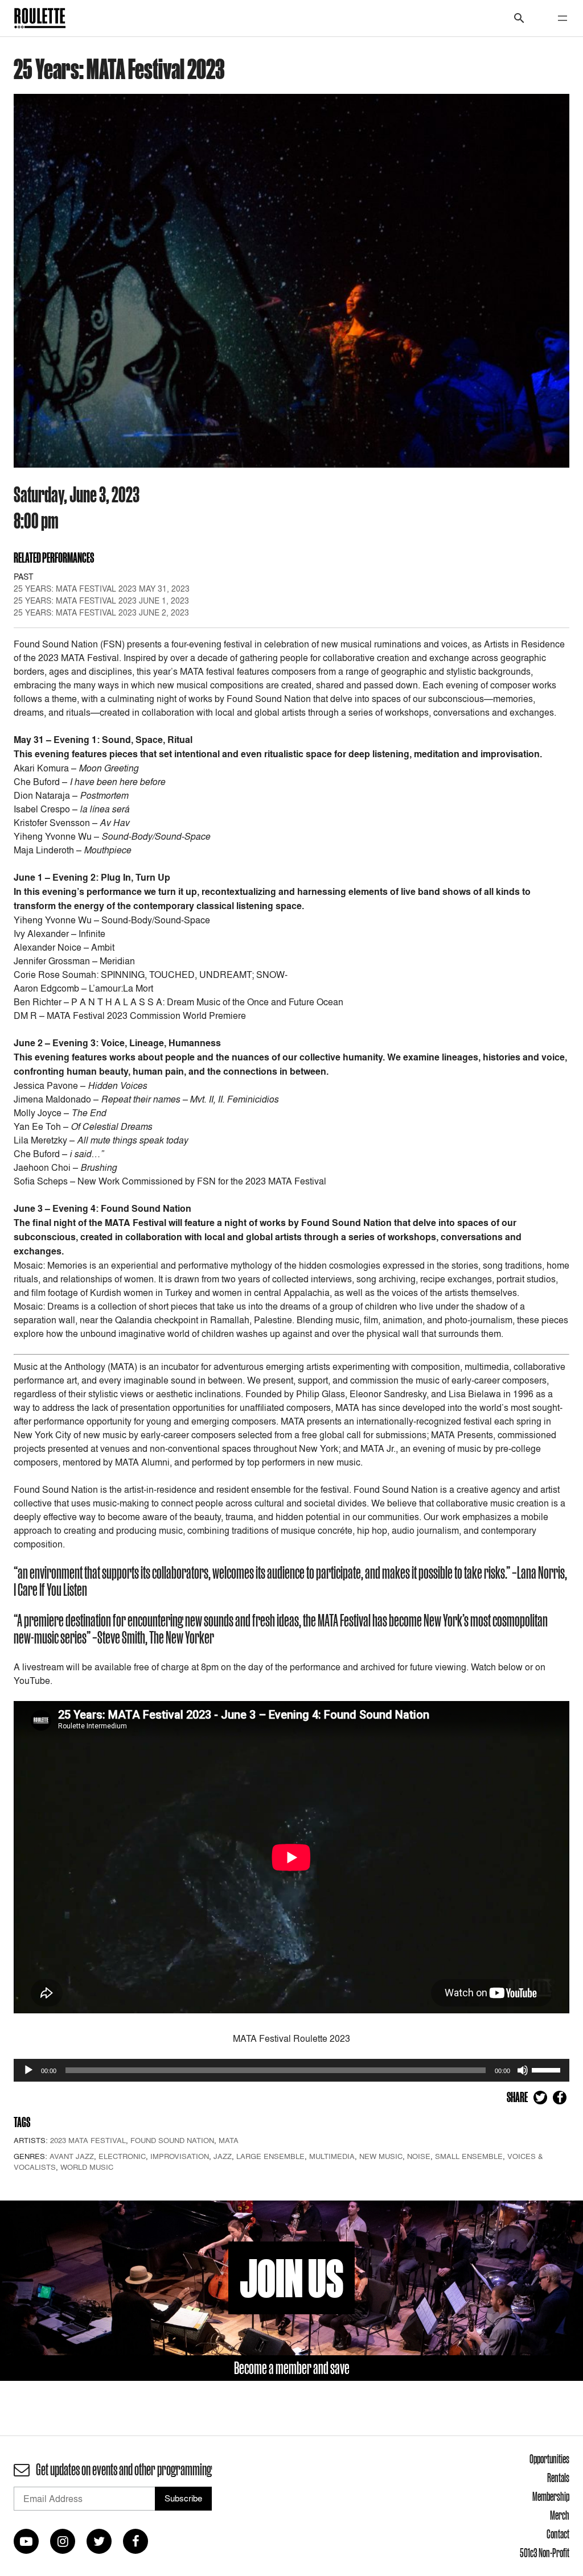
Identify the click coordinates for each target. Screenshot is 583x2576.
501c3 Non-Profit (545, 2553)
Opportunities (549, 2459)
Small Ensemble (469, 2156)
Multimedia (332, 2156)
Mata (229, 2140)
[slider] (548, 2069)
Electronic (122, 2156)
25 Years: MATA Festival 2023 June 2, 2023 (101, 612)
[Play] (28, 2070)
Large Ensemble (270, 2156)
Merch (560, 2515)
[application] (291, 2070)
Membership (551, 2496)
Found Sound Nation (172, 2140)
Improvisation (180, 2156)
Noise (419, 2156)
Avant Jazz (72, 2156)
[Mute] (523, 2070)
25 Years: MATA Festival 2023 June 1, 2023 (101, 600)
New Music (381, 2156)
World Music (87, 2167)
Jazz (223, 2156)
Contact (558, 2534)
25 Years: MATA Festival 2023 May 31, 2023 (102, 589)
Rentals (558, 2478)
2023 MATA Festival (88, 2140)
